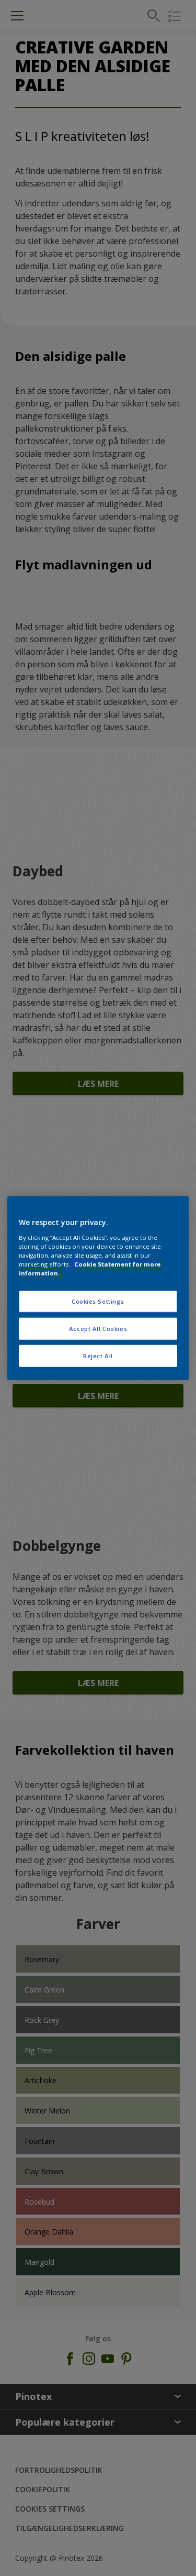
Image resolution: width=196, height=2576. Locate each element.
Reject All (98, 1355)
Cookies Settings (98, 1301)
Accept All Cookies (98, 1328)
